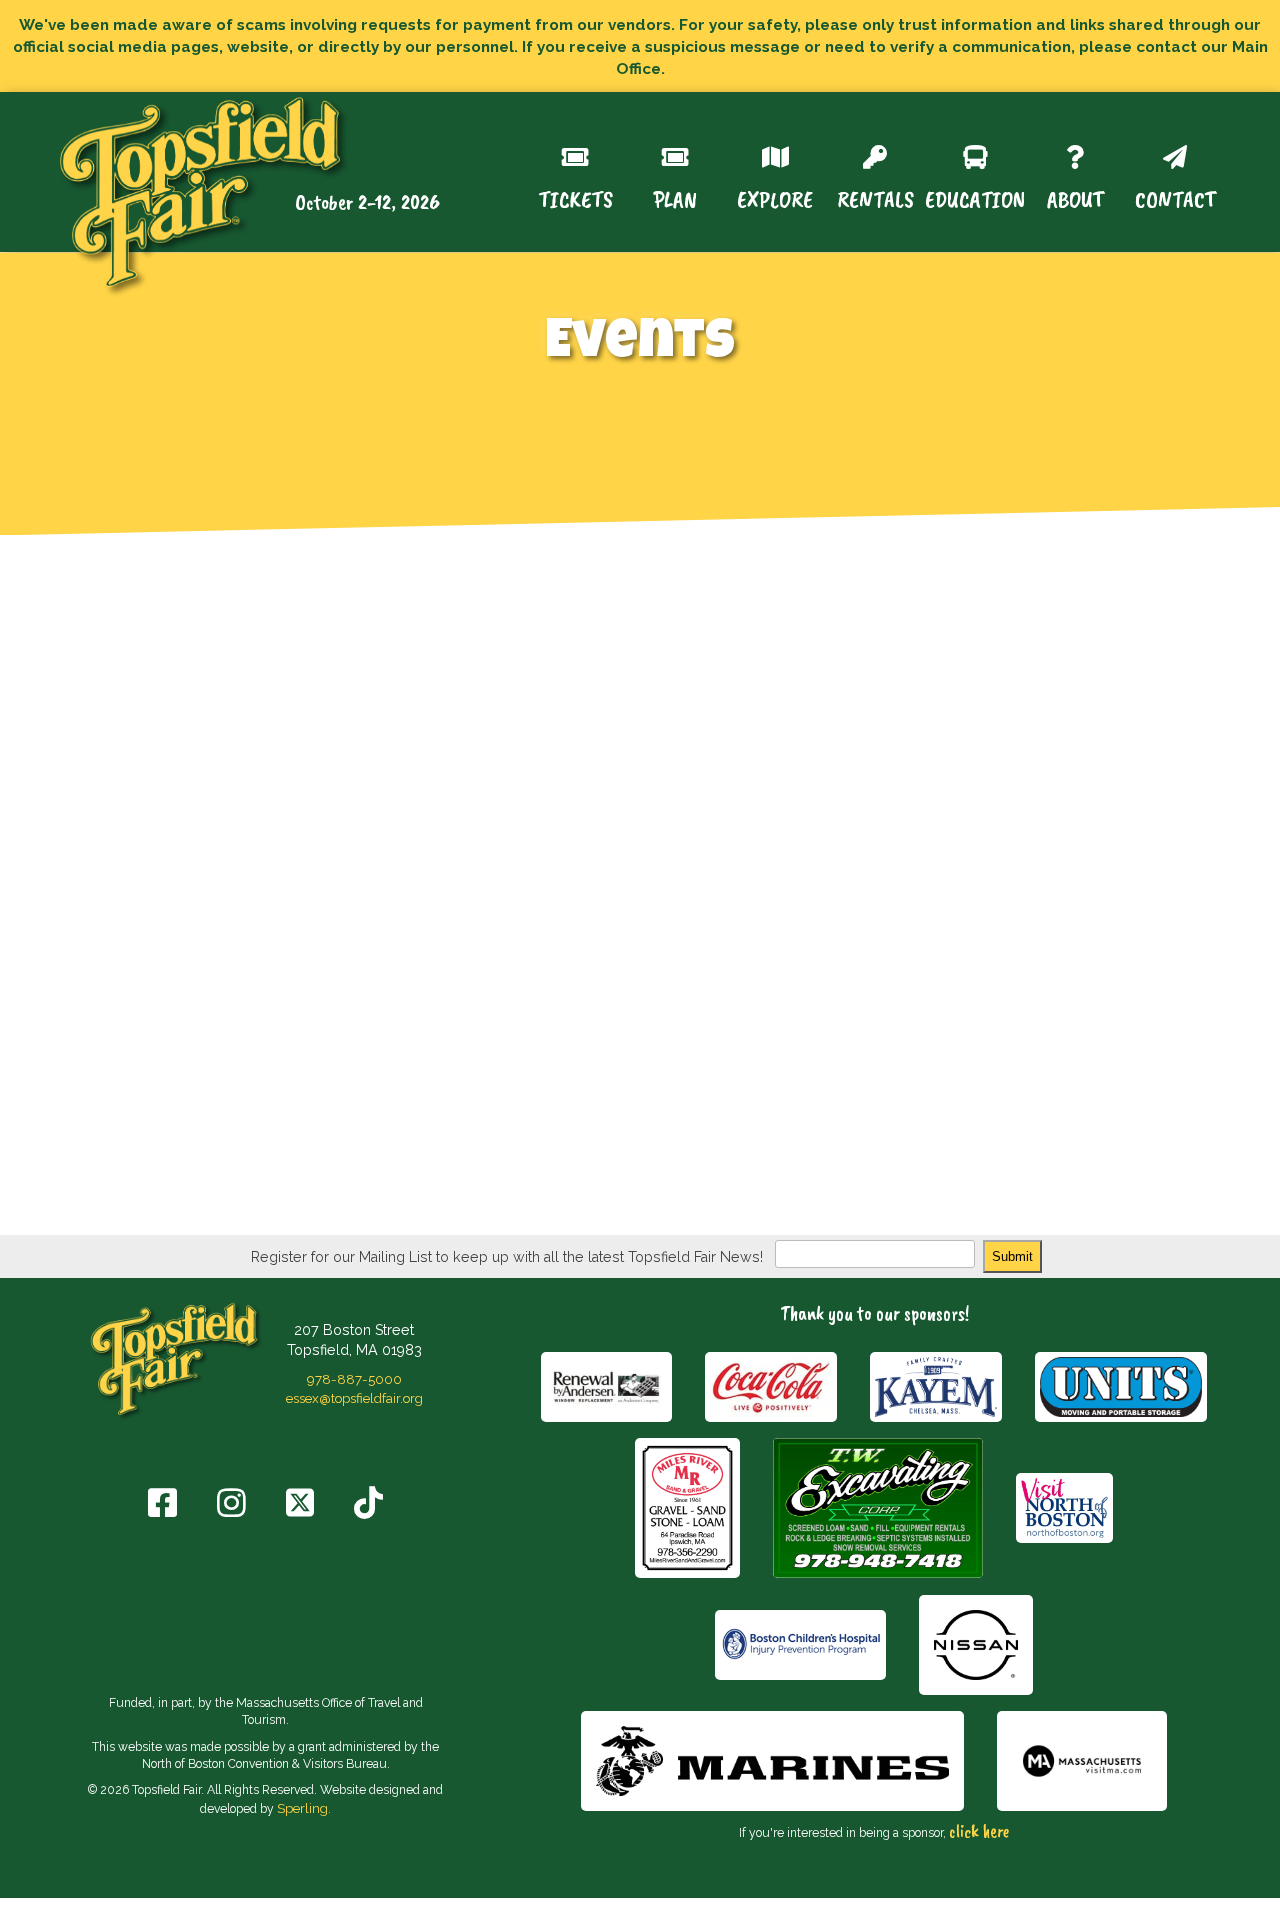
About (1075, 197)
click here (979, 1831)
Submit (1012, 1256)
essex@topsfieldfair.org (354, 1398)
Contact (1175, 197)
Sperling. (304, 1808)
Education (975, 197)
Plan (675, 197)
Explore (775, 197)
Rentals (875, 197)
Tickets (575, 197)
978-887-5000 (354, 1379)
